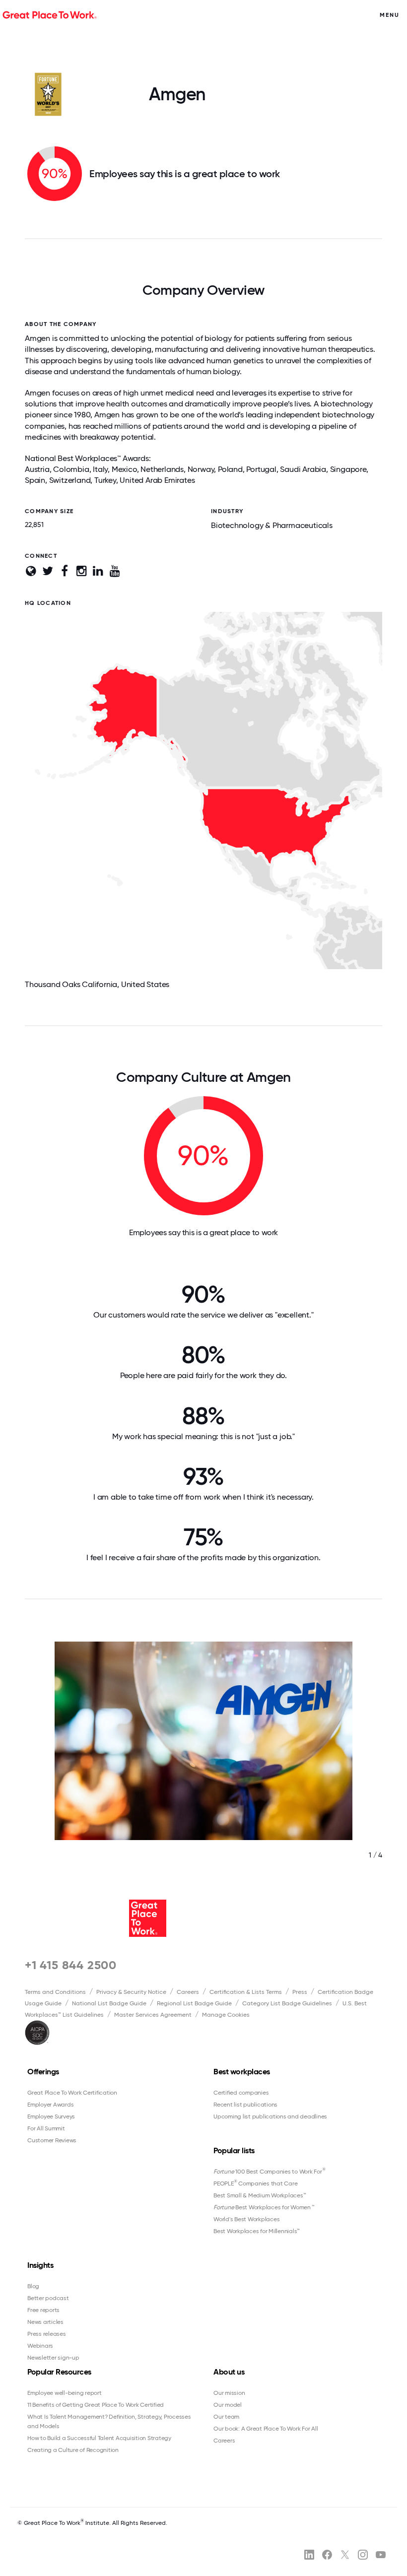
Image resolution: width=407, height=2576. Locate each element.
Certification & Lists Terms (246, 1992)
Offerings (43, 2072)
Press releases (47, 2334)
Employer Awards (50, 2105)
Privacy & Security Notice (131, 1992)
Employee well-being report (65, 2393)
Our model (228, 2405)
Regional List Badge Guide (194, 2003)
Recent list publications (245, 2105)
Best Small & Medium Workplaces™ (260, 2195)
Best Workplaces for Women (264, 2207)
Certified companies (241, 2093)
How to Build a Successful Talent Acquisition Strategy (99, 2438)
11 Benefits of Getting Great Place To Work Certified (96, 2405)
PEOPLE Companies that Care (255, 2183)
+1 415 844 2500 (71, 1965)
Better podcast (48, 2298)
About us (229, 2372)
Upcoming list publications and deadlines (270, 2116)
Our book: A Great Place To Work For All (266, 2429)
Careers (188, 1992)
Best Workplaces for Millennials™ (257, 2231)
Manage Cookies (226, 2015)
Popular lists (234, 2150)
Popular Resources (59, 2372)
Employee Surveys (51, 2116)
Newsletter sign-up (53, 2358)
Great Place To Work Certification (72, 2093)
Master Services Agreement (153, 2015)
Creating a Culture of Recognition (73, 2450)
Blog (33, 2286)
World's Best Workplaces (246, 2219)
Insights (40, 2265)
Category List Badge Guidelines (287, 2003)
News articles (45, 2322)
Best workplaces (242, 2072)
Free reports (43, 2310)
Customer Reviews (52, 2140)
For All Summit (46, 2128)
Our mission (229, 2393)
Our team (226, 2417)
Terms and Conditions (55, 1992)
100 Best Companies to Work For (269, 2171)
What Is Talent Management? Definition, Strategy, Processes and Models (109, 2421)
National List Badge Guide (109, 2003)
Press (300, 1992)
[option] (203, 1761)
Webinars (40, 2346)
